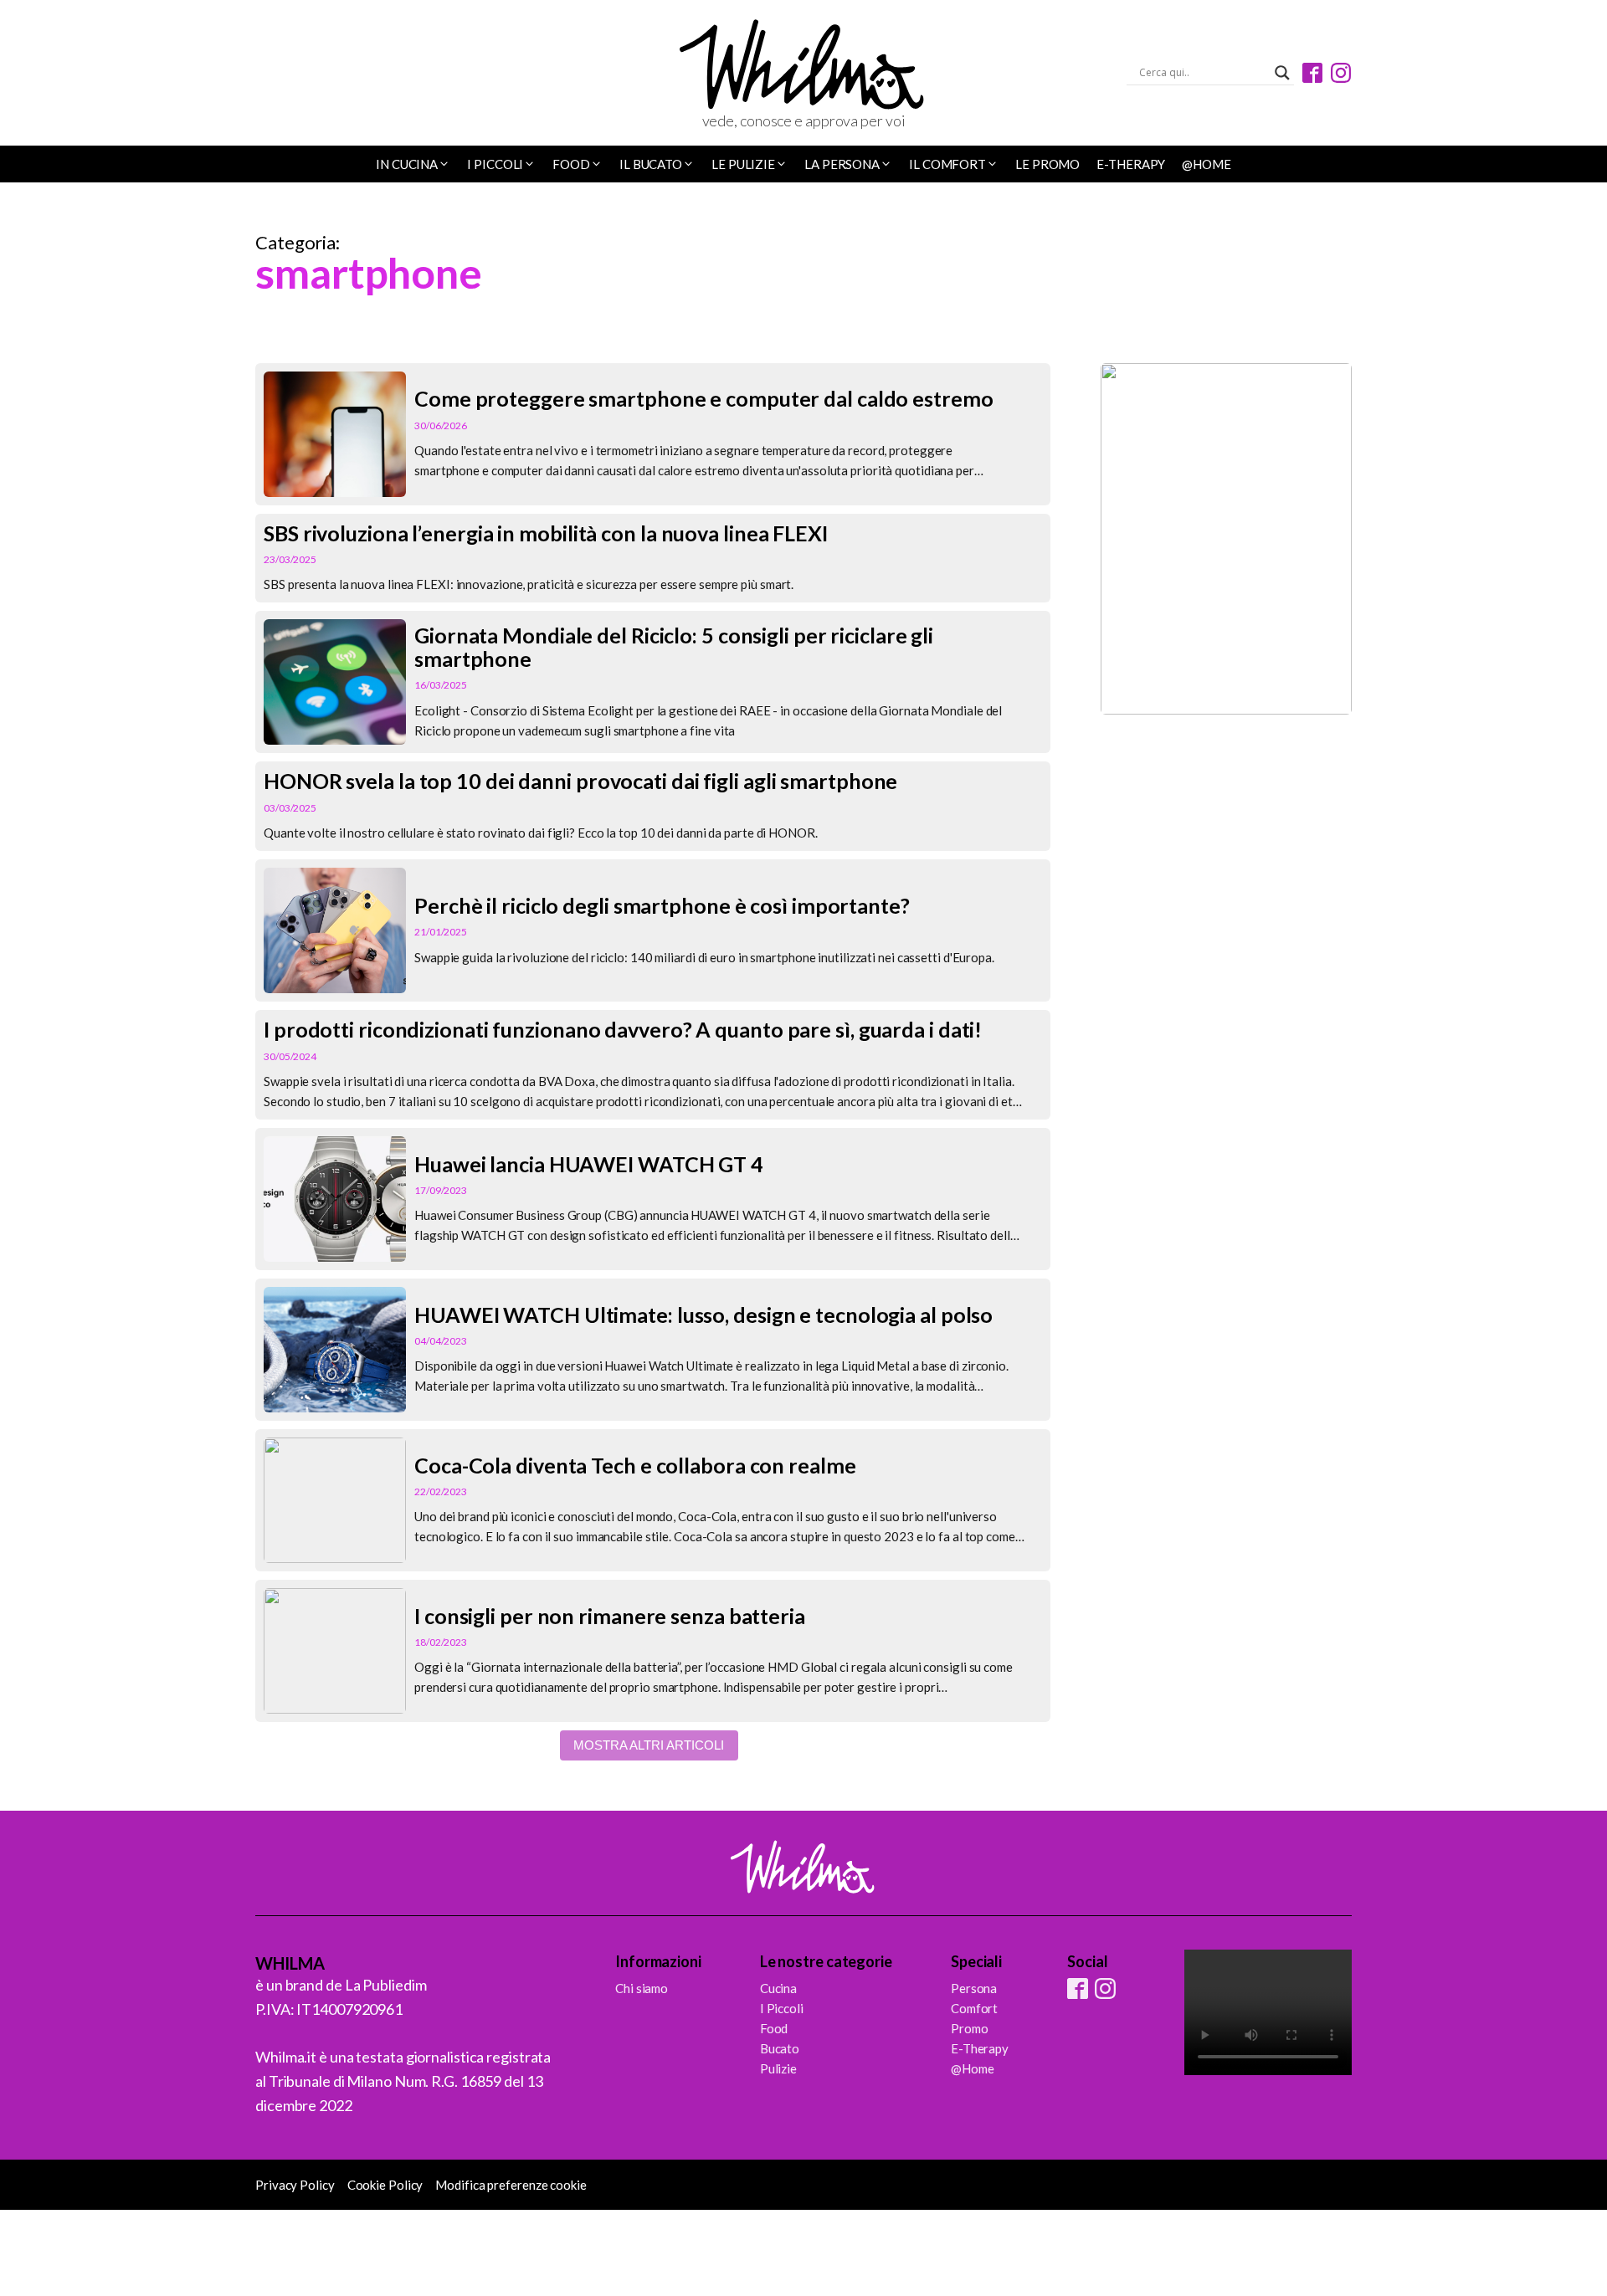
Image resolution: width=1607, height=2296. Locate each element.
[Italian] (308, 74)
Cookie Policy (385, 2185)
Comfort (974, 2008)
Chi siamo (642, 1988)
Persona (974, 1988)
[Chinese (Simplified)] (264, 74)
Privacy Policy (295, 2185)
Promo (970, 2028)
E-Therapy (1131, 164)
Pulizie (778, 2068)
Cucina (778, 1988)
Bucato (780, 2048)
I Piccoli (782, 2008)
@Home (1207, 164)
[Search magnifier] (1282, 73)
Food (774, 2028)
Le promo (1047, 164)
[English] (286, 74)
